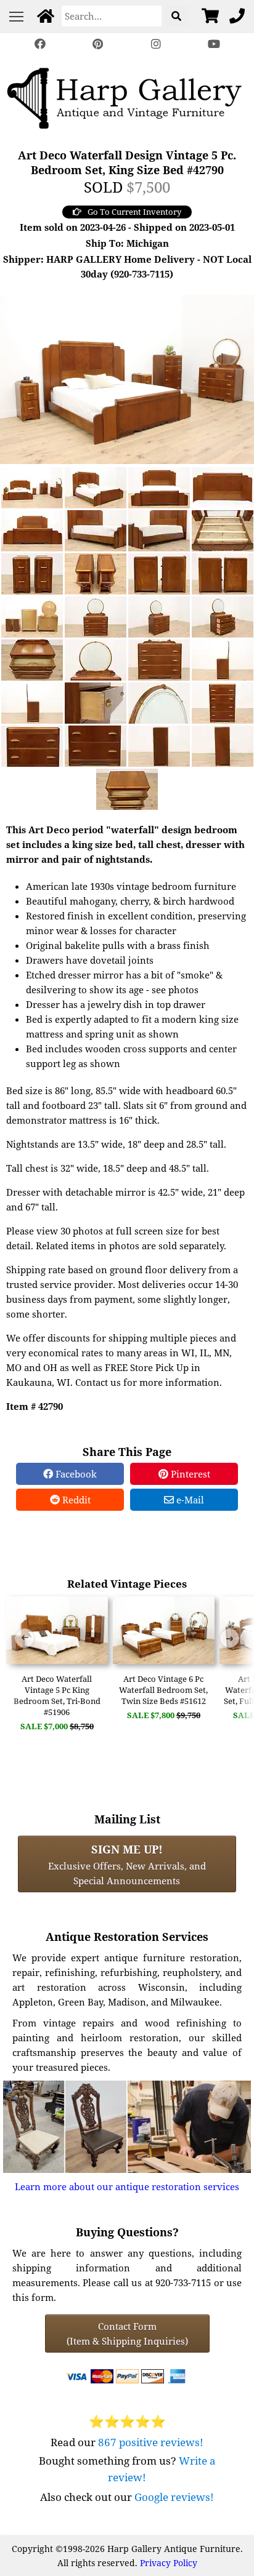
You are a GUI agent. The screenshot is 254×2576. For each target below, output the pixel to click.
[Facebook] (40, 44)
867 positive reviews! (151, 2442)
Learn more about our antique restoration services (127, 2186)
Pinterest (189, 1474)
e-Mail (189, 1500)
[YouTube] (214, 44)
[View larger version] (127, 378)
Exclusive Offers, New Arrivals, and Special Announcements (127, 1864)
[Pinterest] (98, 44)
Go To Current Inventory (134, 212)
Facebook (75, 1474)
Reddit (75, 1500)
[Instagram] (156, 44)
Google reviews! (174, 2497)
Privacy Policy (169, 2563)
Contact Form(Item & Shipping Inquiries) (127, 2334)
